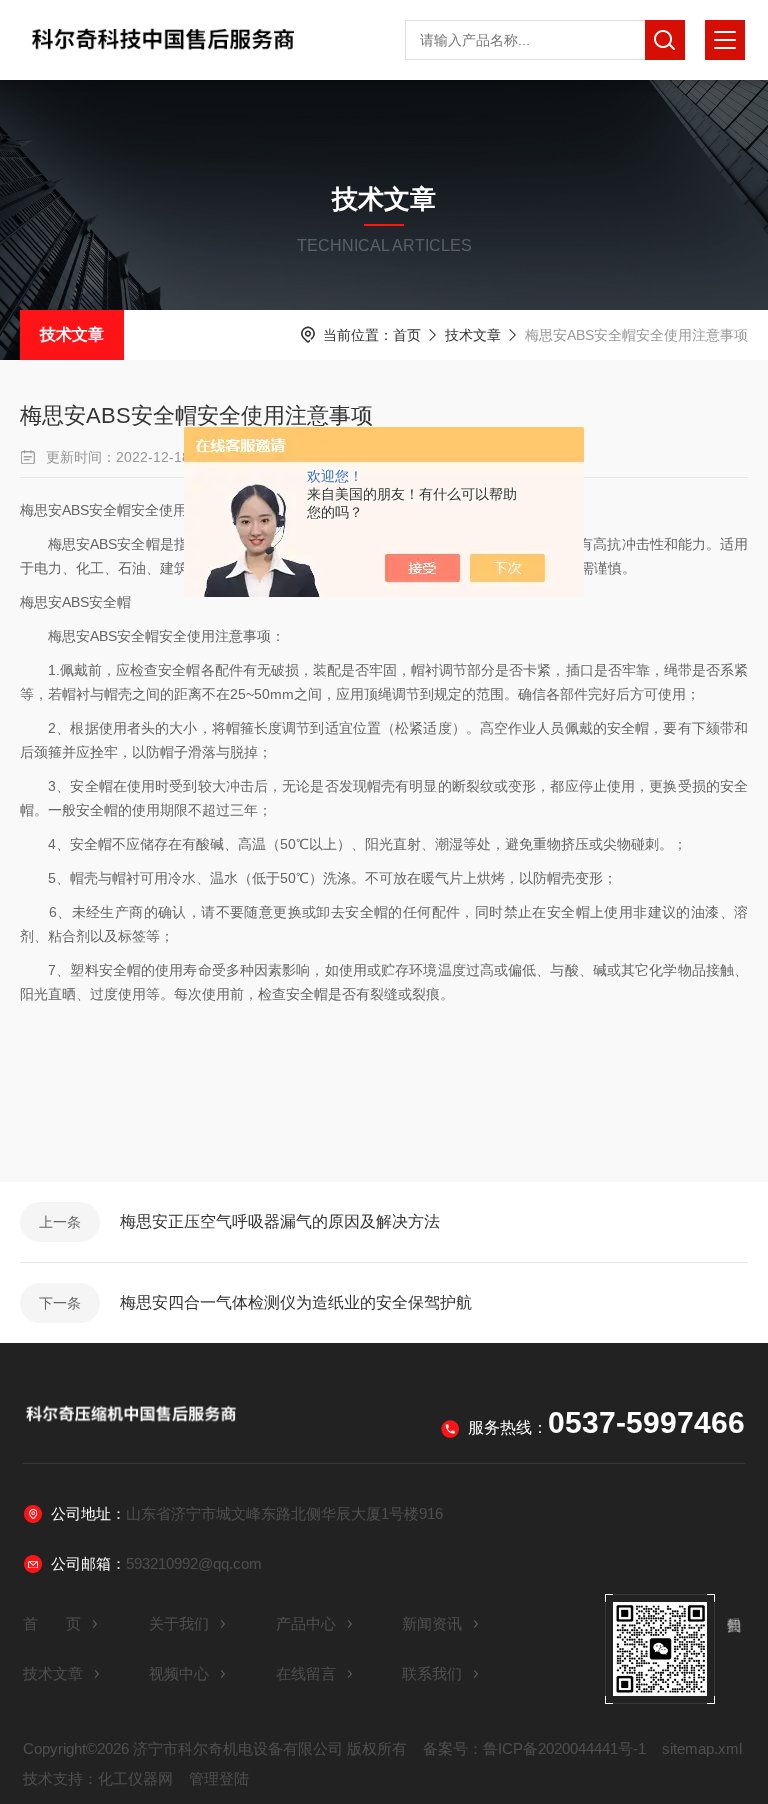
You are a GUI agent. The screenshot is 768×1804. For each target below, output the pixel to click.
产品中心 (306, 1623)
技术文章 (72, 334)
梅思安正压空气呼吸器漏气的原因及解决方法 (280, 1221)
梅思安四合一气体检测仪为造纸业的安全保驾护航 (296, 1302)
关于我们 (179, 1623)
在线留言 (306, 1673)
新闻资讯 (432, 1623)
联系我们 (432, 1673)
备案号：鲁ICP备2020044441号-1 (534, 1748)
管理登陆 (219, 1778)
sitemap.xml (702, 1748)
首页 (407, 335)
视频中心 (179, 1673)
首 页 (52, 1623)
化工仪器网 (135, 1778)
